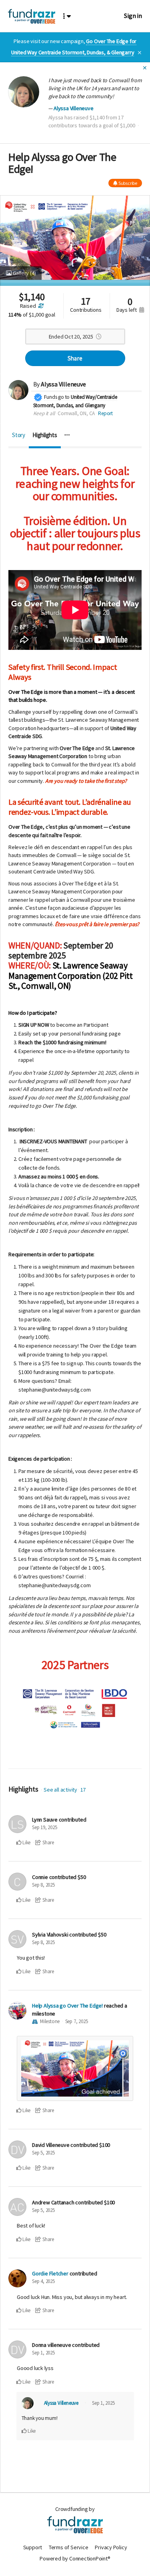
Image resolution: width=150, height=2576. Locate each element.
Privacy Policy (111, 2547)
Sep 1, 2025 (43, 2353)
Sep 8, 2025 (43, 1885)
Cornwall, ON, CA (76, 413)
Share (75, 358)
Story (19, 435)
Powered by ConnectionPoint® (75, 2558)
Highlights (45, 435)
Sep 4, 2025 (43, 2281)
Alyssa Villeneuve (73, 108)
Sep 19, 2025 (44, 1827)
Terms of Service (69, 2547)
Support (33, 2547)
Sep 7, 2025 (77, 2021)
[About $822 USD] (40, 306)
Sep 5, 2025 (43, 2153)
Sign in (133, 16)
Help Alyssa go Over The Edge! (67, 2006)
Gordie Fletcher (50, 2273)
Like (26, 1842)
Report (105, 413)
